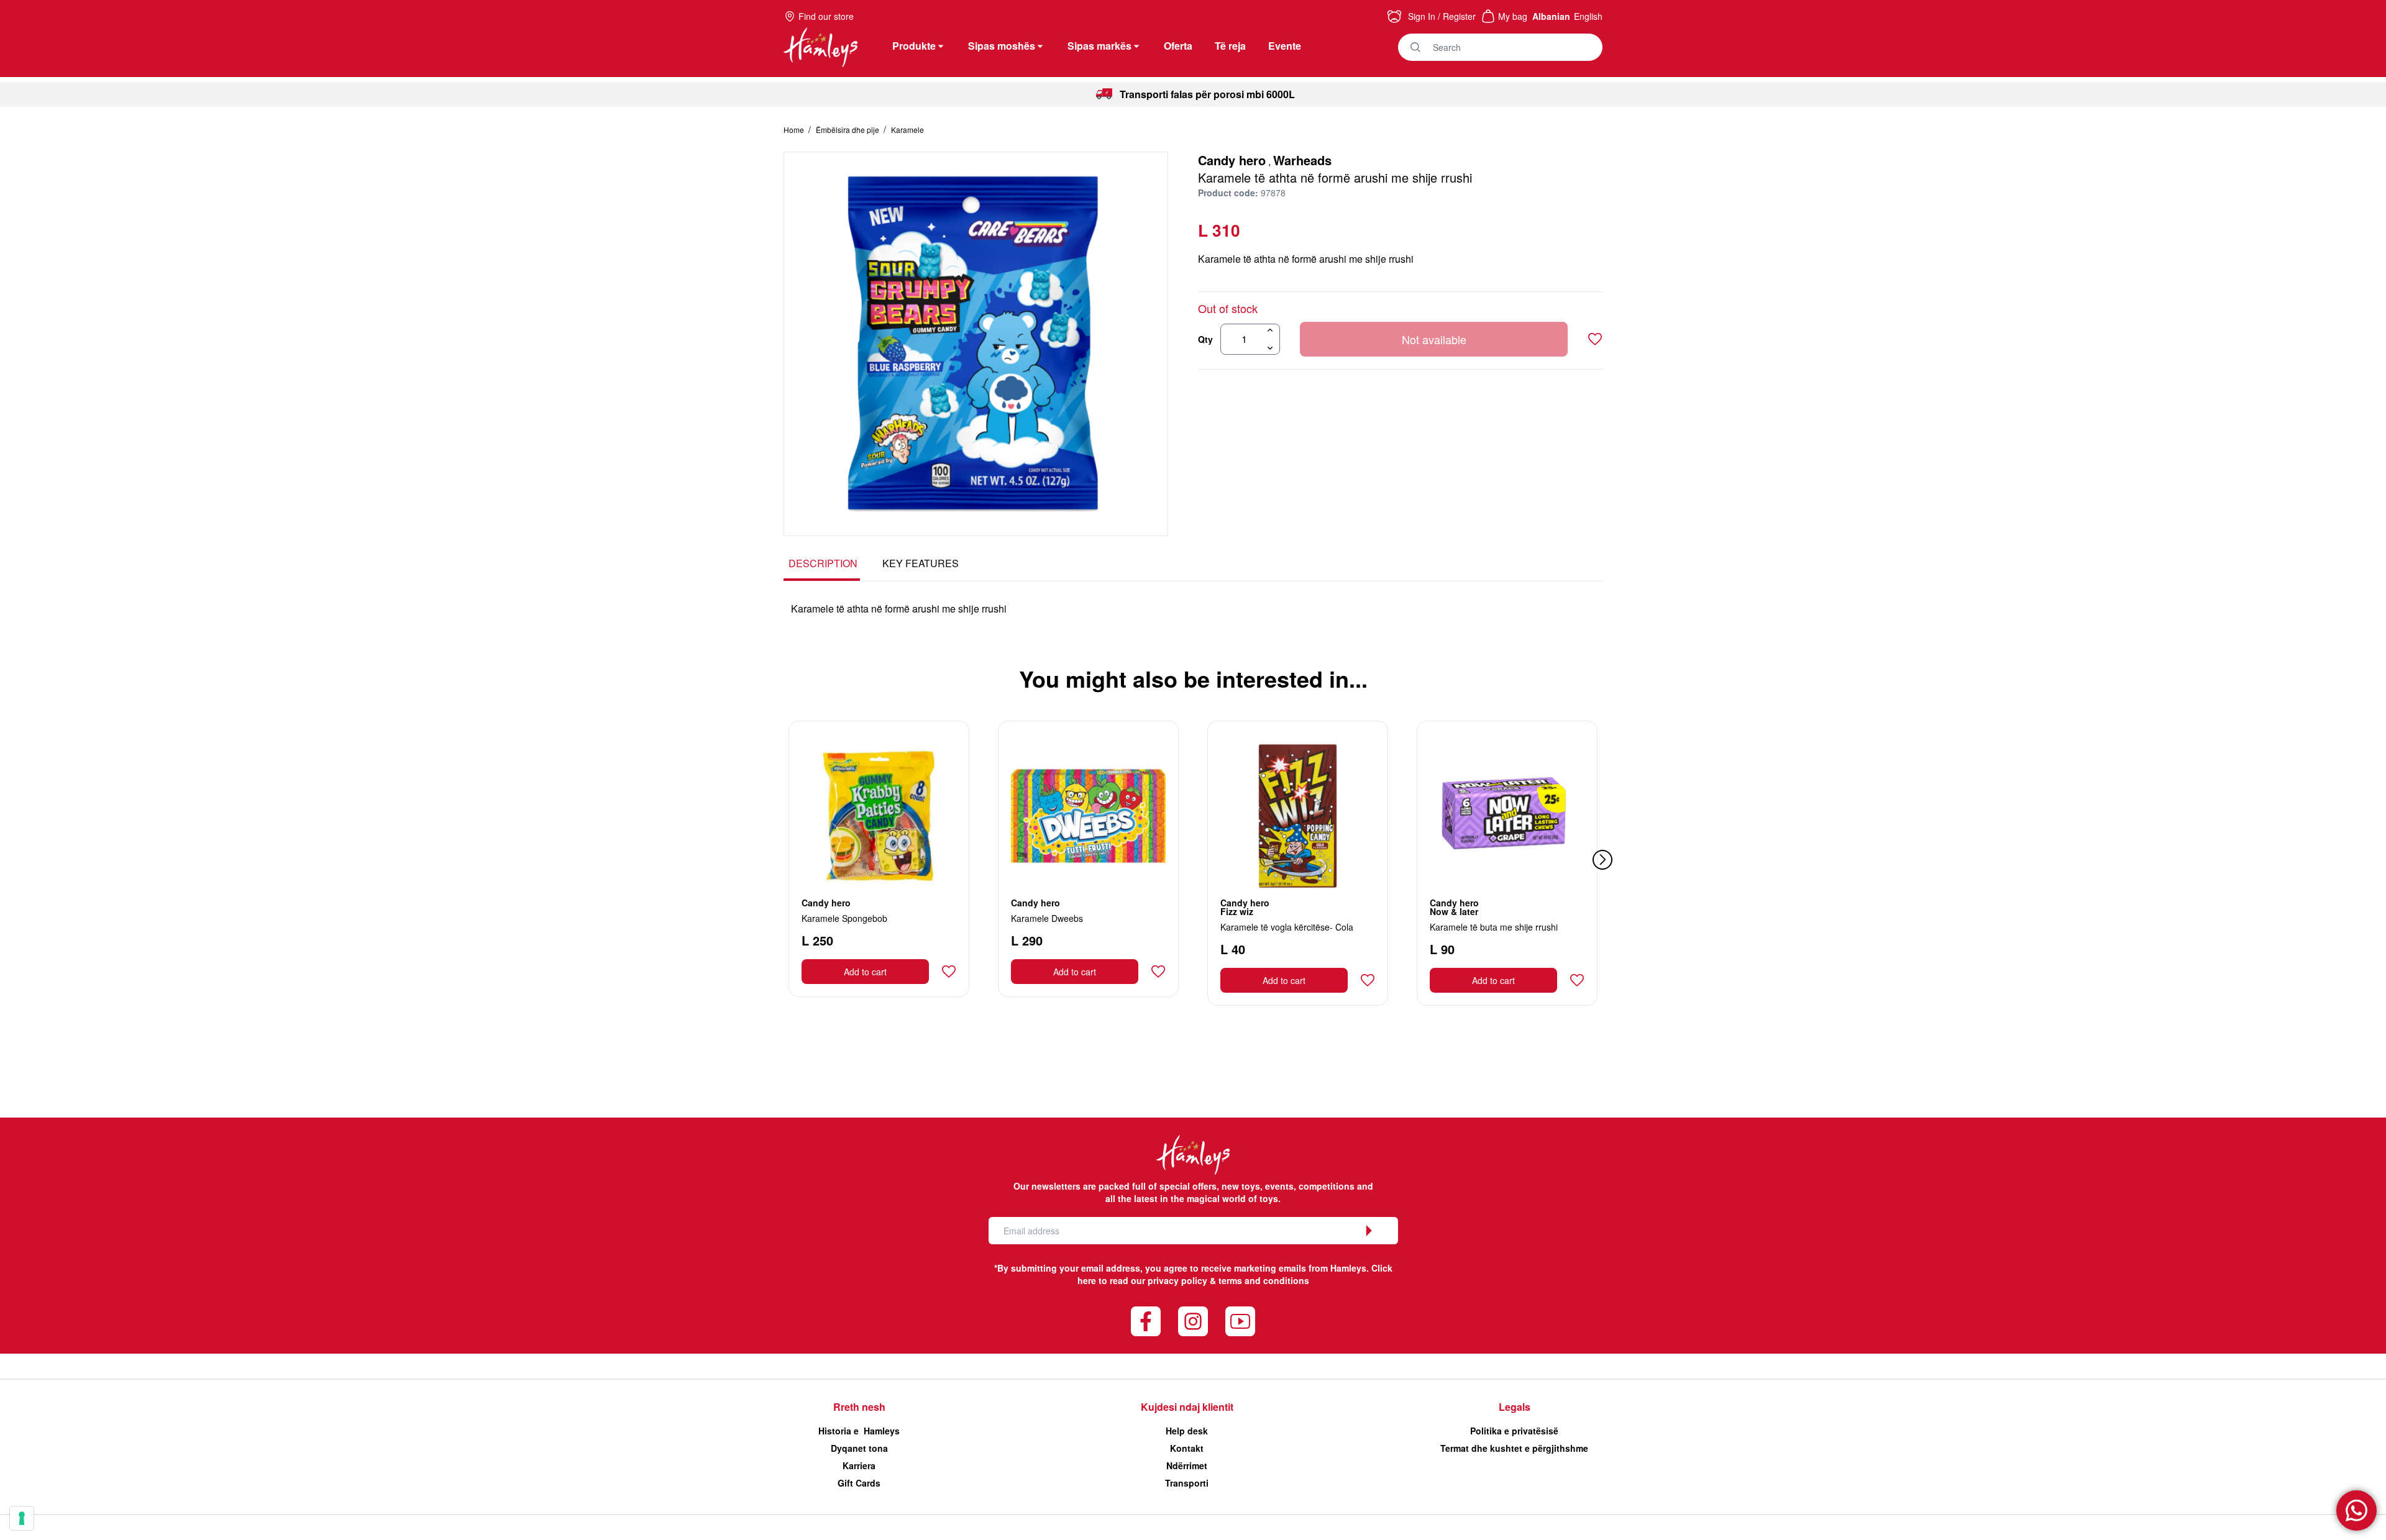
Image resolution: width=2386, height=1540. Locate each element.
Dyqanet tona (859, 1448)
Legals (1515, 1407)
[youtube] (1240, 1321)
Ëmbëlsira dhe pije (848, 130)
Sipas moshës (1002, 46)
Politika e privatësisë (1514, 1431)
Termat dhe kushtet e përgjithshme (1514, 1448)
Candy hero (1232, 160)
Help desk (1187, 1431)
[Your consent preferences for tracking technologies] (22, 1518)
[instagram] (1193, 1321)
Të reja (1230, 46)
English (1588, 16)
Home (795, 130)
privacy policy (1177, 1280)
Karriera (859, 1465)
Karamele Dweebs (1047, 918)
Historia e (859, 1431)
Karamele (907, 130)
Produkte (914, 46)
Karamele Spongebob (844, 918)
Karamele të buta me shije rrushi (1494, 927)
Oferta (1178, 46)
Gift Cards (859, 1483)
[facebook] (1146, 1321)
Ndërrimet (1187, 1465)
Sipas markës (1099, 46)
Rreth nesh (859, 1407)
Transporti (1187, 1483)
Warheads (1302, 160)
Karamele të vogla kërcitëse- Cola (1287, 927)
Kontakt (1187, 1448)
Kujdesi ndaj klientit (1187, 1407)
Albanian (1551, 16)
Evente (1285, 46)
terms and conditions (1264, 1280)
